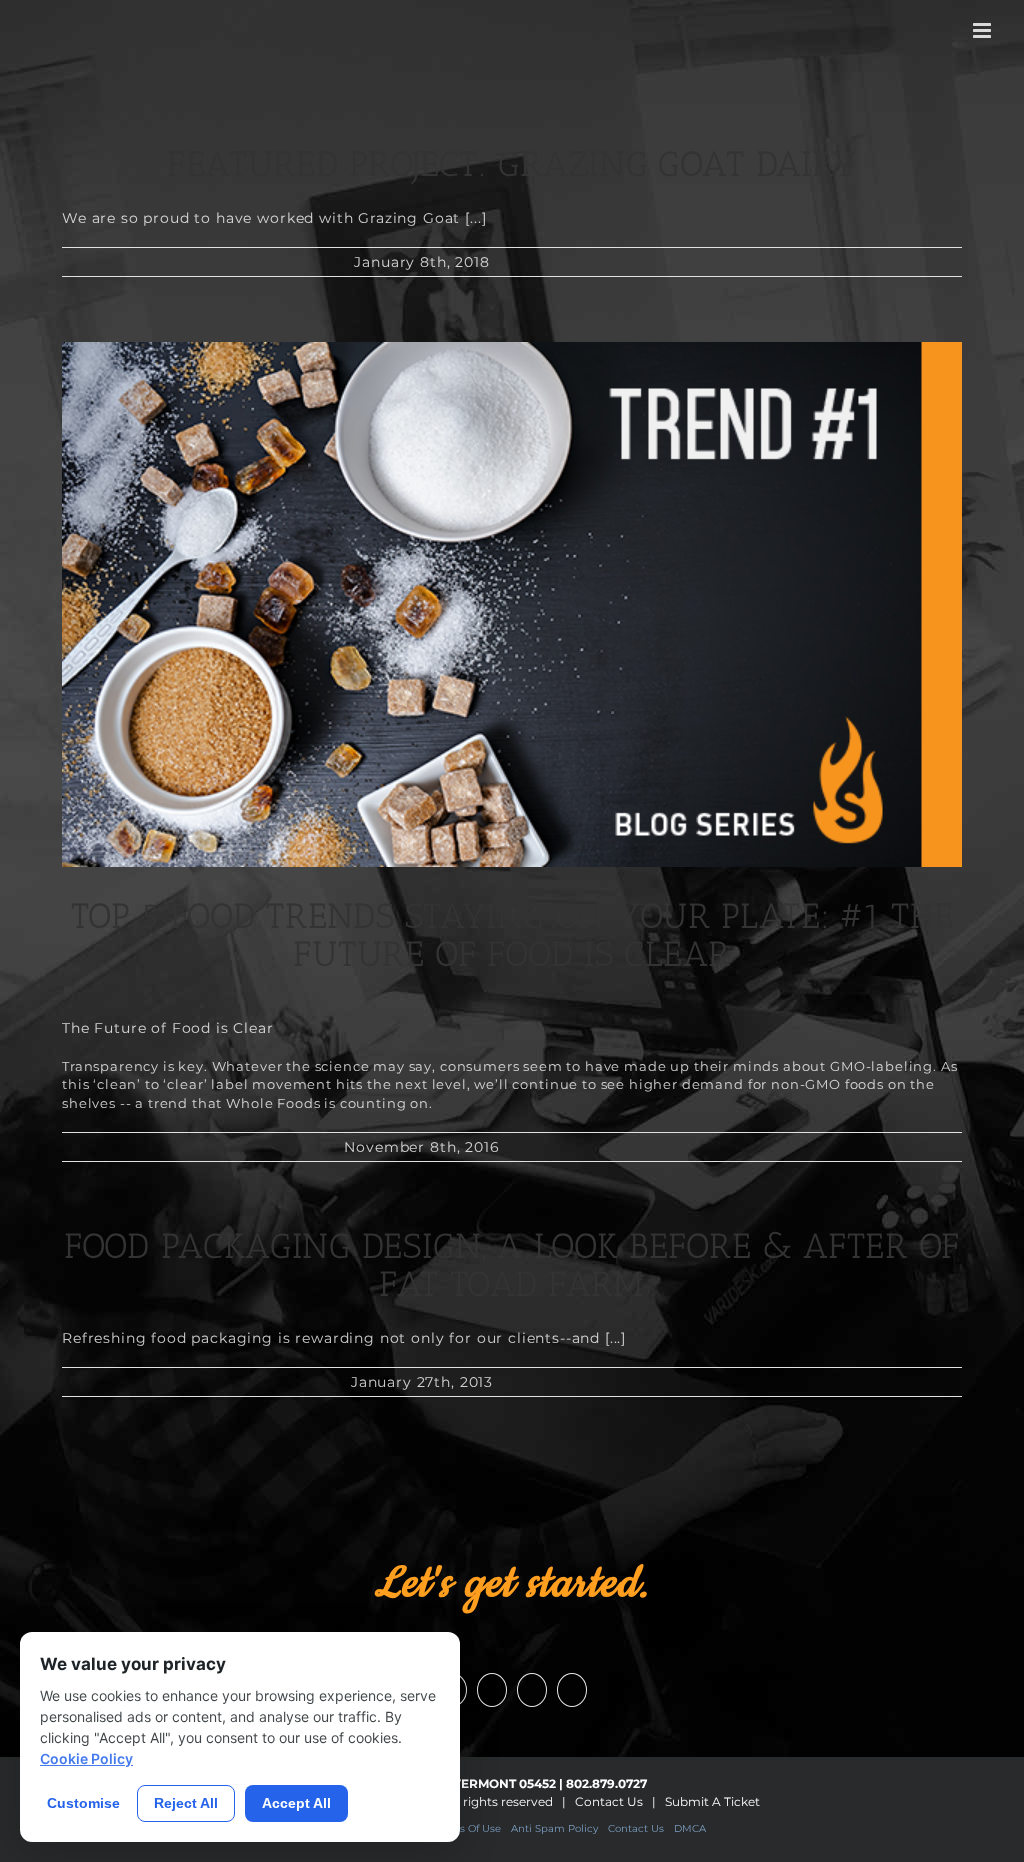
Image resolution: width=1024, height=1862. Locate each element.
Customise (83, 1803)
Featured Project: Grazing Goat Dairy (512, 164)
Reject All (186, 1803)
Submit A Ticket (712, 1801)
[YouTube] (492, 1690)
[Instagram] (532, 1690)
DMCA (690, 1828)
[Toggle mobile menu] (983, 30)
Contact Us (609, 1801)
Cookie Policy (86, 1758)
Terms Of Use (467, 1828)
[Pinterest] (572, 1690)
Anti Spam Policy (554, 1828)
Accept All (296, 1803)
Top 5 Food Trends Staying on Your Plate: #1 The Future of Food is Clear (512, 935)
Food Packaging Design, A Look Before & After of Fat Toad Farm (512, 1265)
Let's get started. (512, 1584)
